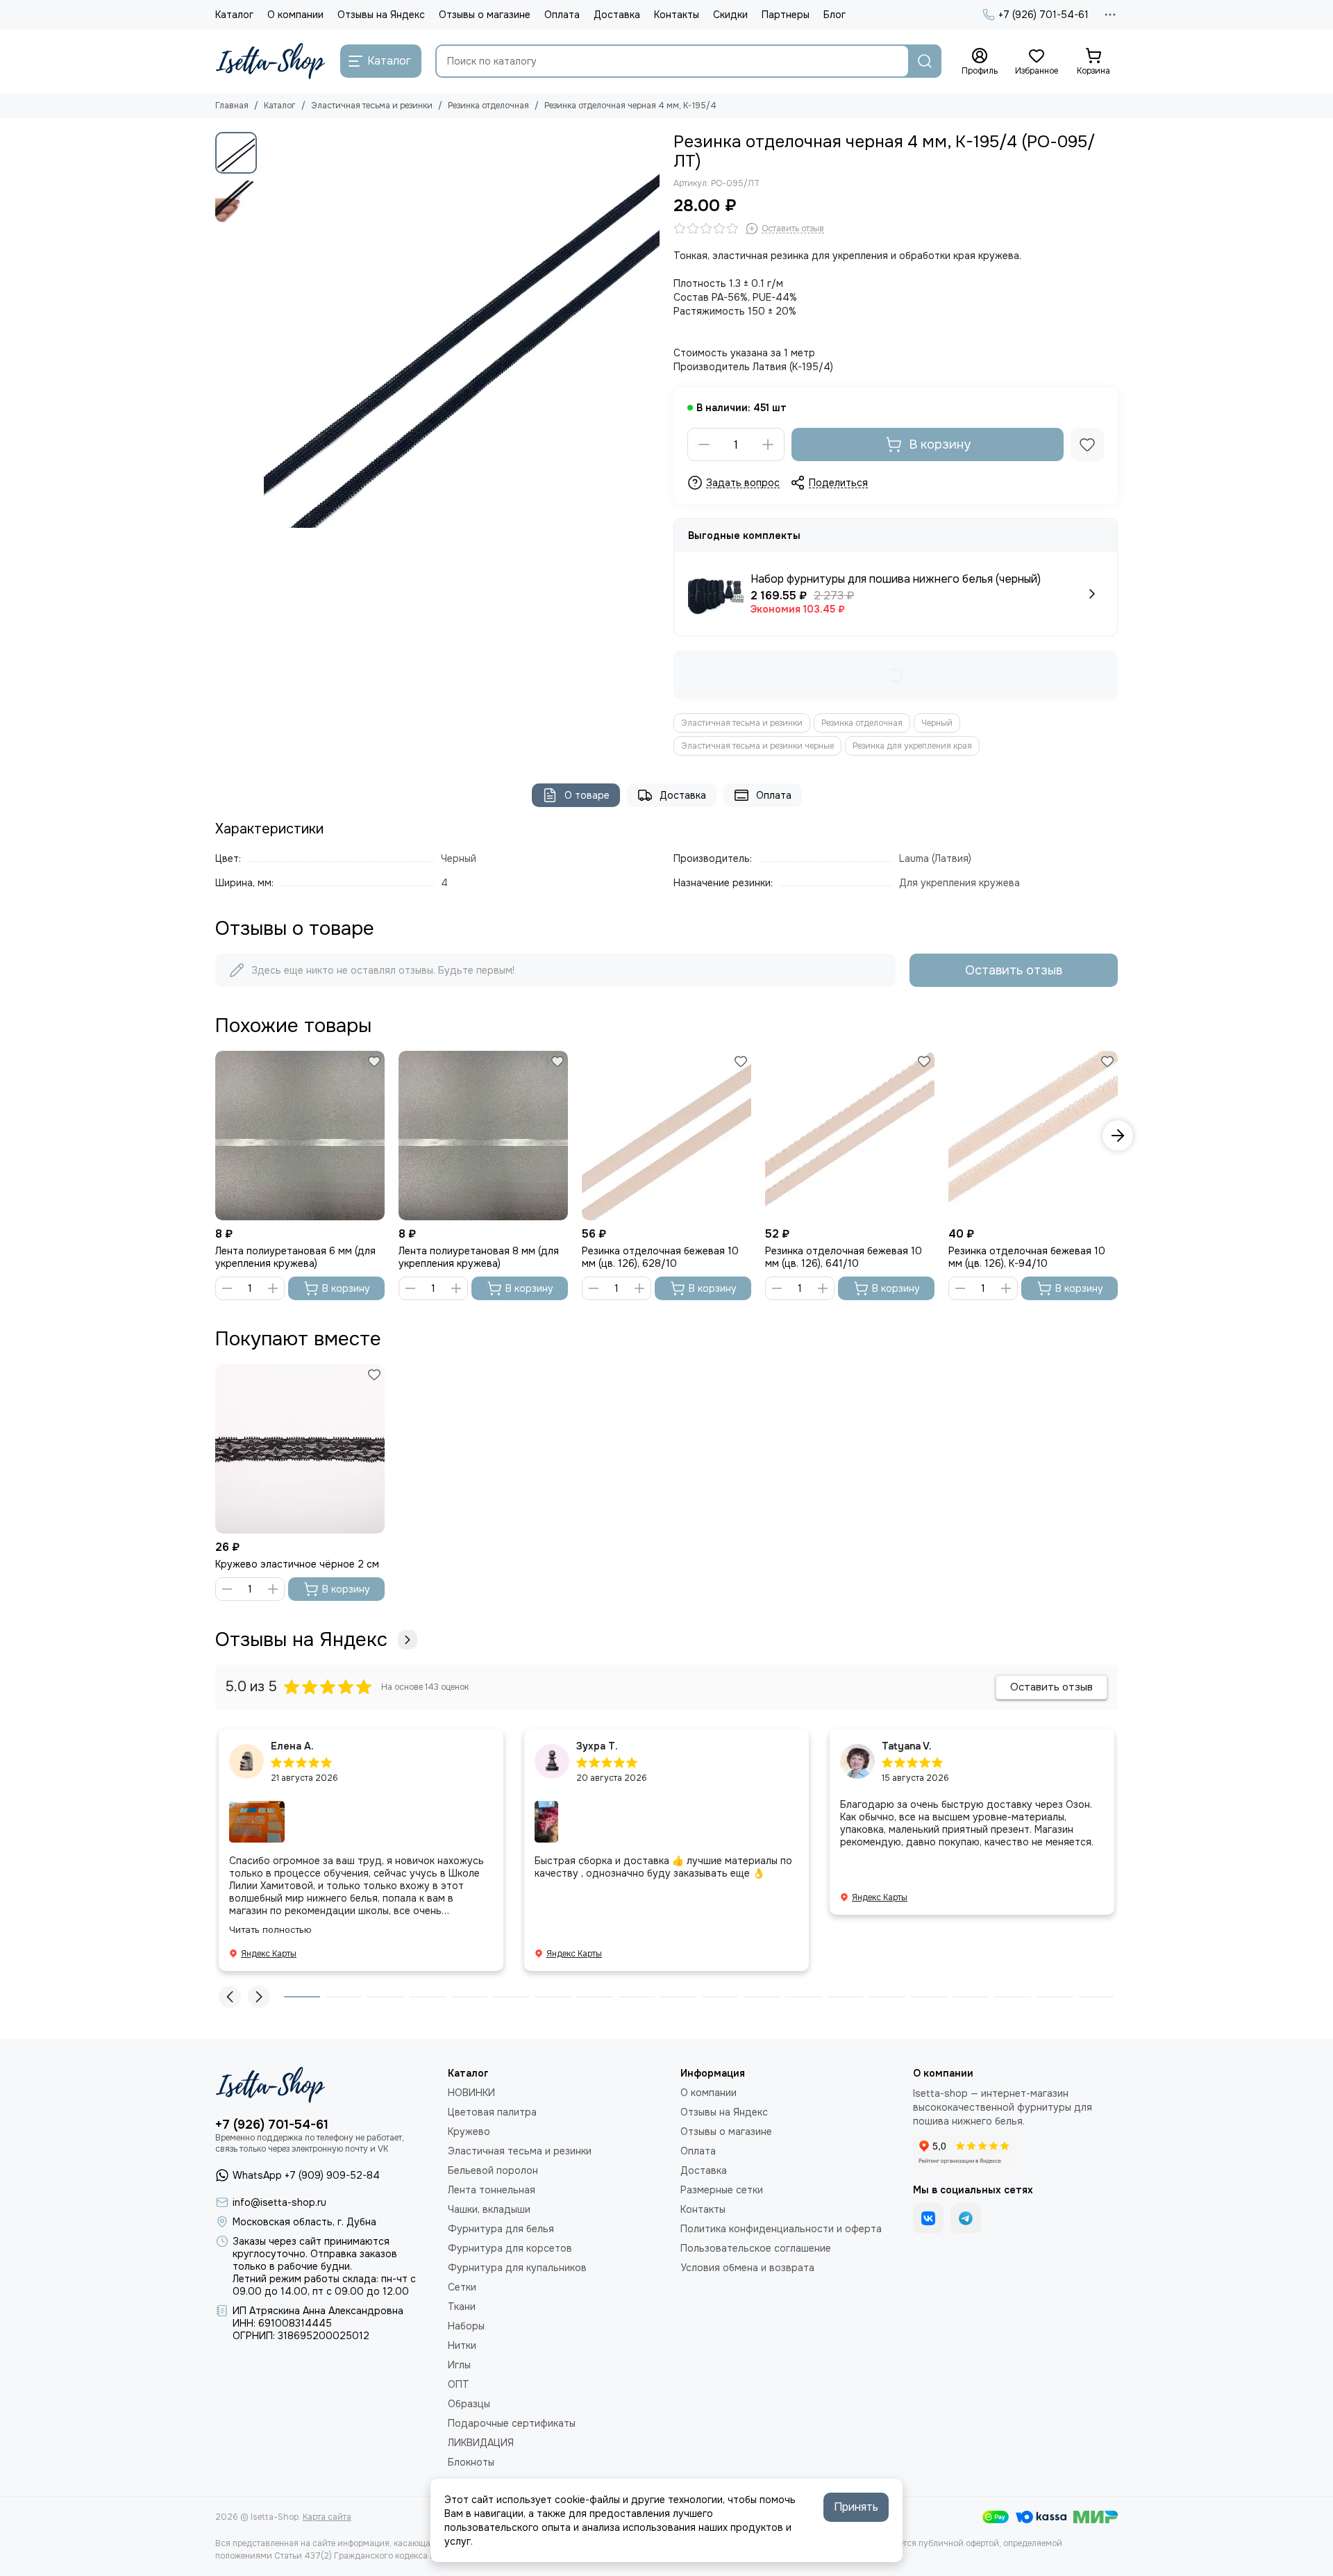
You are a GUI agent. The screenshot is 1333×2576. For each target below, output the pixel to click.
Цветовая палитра (492, 2112)
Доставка (617, 15)
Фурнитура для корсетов (510, 2248)
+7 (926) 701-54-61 (1043, 15)
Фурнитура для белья (501, 2229)
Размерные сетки (722, 2190)
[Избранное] (1087, 444)
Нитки (462, 2345)
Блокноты (471, 2462)
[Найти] (925, 61)
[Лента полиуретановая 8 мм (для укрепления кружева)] (483, 1136)
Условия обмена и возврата (747, 2268)
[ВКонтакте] (928, 2218)
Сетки (462, 2287)
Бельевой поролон (493, 2170)
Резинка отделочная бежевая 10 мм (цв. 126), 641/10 (844, 1257)
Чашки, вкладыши (489, 2209)
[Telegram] (966, 2218)
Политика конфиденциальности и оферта (781, 2229)
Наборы (466, 2326)
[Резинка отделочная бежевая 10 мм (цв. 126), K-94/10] (1033, 1136)
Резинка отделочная (488, 106)
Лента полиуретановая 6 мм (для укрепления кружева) (295, 1257)
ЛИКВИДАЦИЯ (481, 2443)
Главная (232, 106)
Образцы (469, 2404)
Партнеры (786, 15)
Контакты (677, 15)
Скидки (730, 15)
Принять (856, 2507)
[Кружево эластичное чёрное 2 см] (300, 1449)
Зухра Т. (597, 1746)
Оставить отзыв (1014, 970)
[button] (271, 330)
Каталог (234, 15)
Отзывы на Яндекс (381, 15)
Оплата (562, 15)
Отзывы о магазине (485, 15)
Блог (835, 15)
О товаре (587, 795)
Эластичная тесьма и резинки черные (757, 746)
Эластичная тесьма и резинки (372, 106)
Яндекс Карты (269, 1954)
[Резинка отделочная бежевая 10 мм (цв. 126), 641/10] (850, 1136)
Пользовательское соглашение (756, 2248)
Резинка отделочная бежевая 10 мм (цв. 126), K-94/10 (1027, 1257)
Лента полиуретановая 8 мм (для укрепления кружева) (479, 1257)
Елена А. (292, 1746)
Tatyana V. (907, 1746)
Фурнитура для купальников (517, 2268)
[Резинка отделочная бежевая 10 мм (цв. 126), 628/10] (666, 1136)
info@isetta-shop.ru (279, 2202)
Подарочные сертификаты (512, 2423)
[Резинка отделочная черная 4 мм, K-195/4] (462, 330)
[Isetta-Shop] (271, 61)
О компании (295, 15)
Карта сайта (327, 2517)
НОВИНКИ (471, 2093)
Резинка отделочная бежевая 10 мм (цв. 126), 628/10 (660, 1257)
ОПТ (459, 2384)
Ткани (462, 2307)
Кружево (469, 2132)
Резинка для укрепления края (912, 746)
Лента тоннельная (492, 2190)
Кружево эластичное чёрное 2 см (297, 1564)
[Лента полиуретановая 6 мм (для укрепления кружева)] (300, 1136)
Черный (937, 723)
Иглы (459, 2365)
